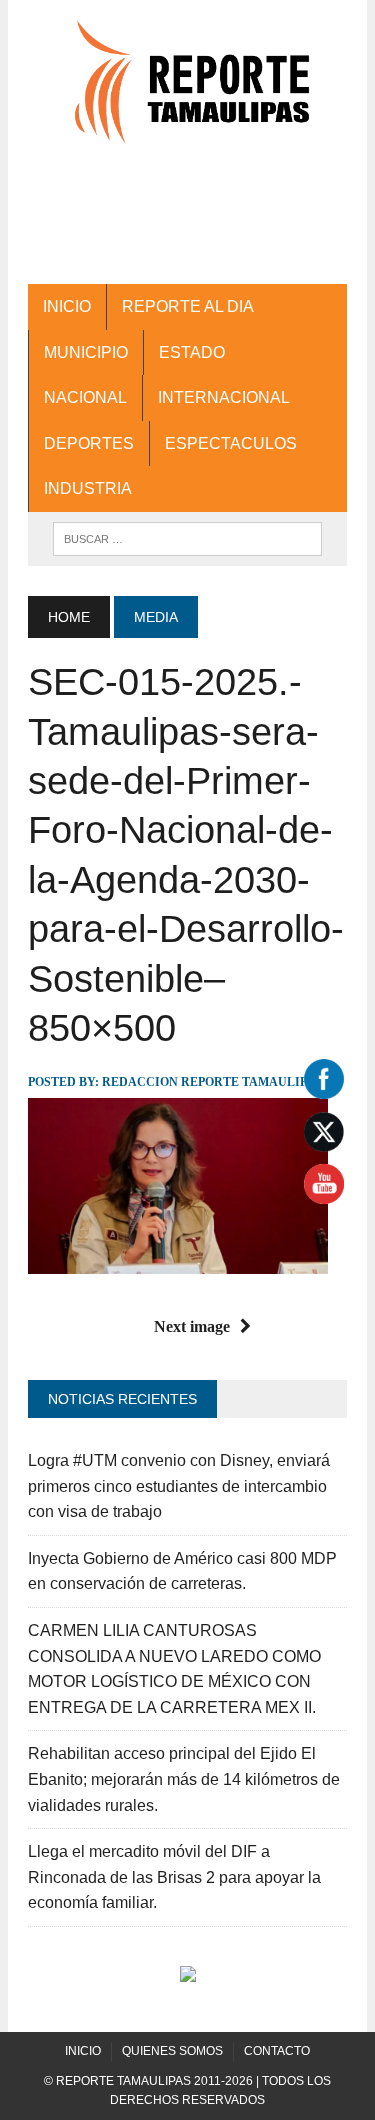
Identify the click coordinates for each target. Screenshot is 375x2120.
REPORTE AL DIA (188, 306)
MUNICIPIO (86, 352)
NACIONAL (85, 397)
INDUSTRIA (88, 488)
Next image (192, 1326)
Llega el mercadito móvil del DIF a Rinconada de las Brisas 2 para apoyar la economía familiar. (174, 1877)
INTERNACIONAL (224, 397)
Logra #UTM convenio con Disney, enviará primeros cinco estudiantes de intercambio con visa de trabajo (179, 1486)
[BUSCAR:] (187, 537)
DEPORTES (89, 443)
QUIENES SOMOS (172, 2051)
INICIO (67, 306)
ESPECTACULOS (231, 443)
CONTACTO (277, 2051)
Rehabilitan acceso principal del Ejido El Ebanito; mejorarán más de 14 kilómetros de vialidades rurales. (184, 1779)
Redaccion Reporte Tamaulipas (212, 1082)
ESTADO (192, 352)
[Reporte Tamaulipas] (187, 92)
